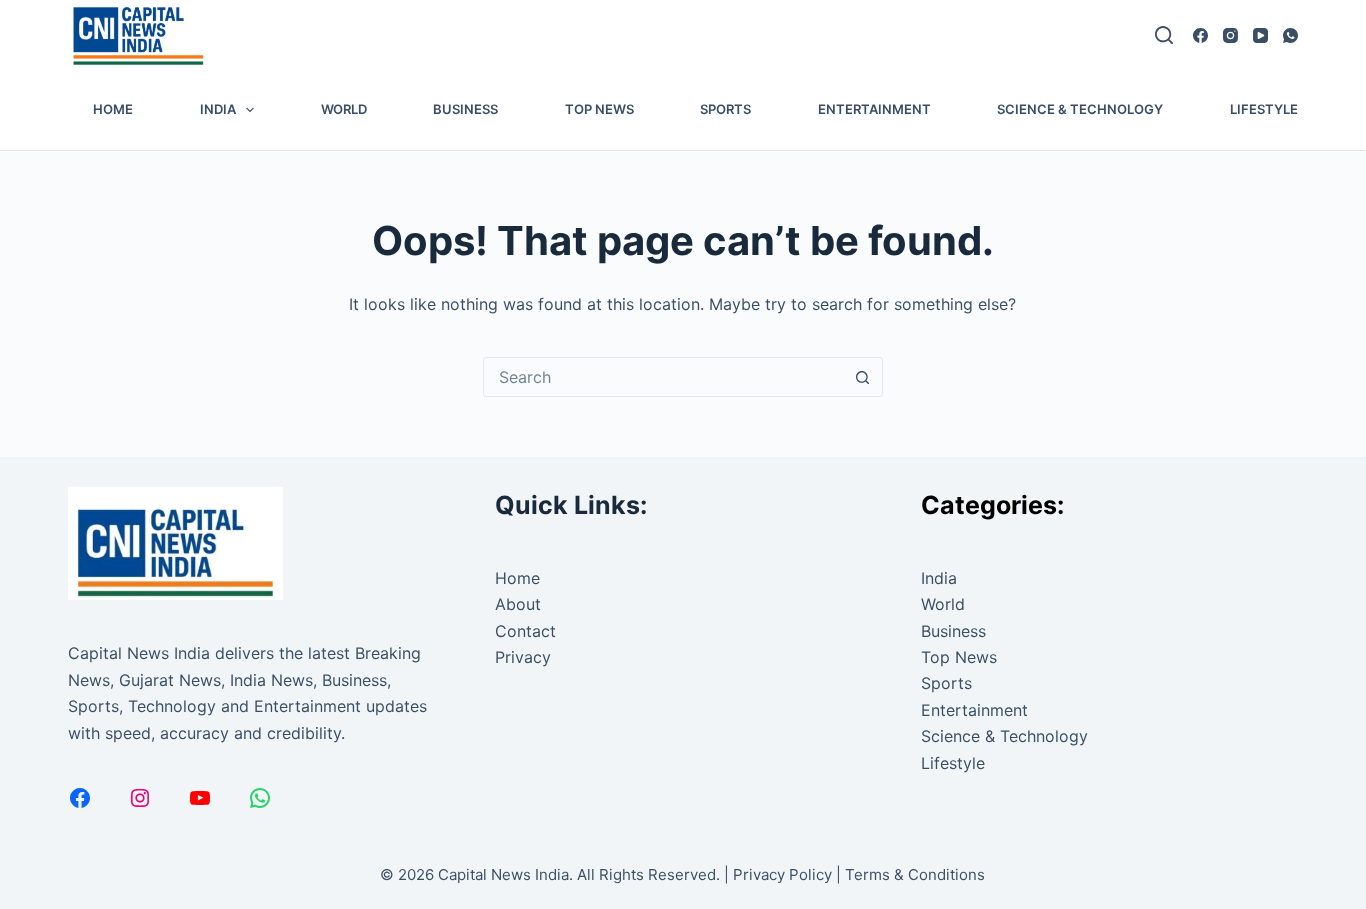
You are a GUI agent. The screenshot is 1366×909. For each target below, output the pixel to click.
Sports (725, 109)
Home (113, 109)
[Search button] (863, 377)
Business (465, 109)
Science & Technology (1080, 109)
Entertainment (874, 109)
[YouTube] (1260, 35)
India (218, 109)
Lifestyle (1264, 109)
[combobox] (664, 377)
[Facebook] (1200, 35)
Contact (525, 631)
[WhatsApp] (1290, 35)
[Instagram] (1230, 35)
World (344, 109)
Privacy (523, 657)
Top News (599, 109)
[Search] (1164, 35)
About (518, 604)
